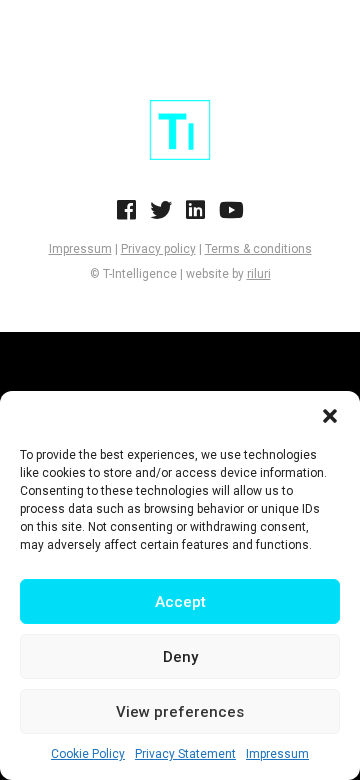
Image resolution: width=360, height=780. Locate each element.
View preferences (180, 712)
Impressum (277, 754)
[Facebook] (126, 216)
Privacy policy (158, 249)
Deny (180, 657)
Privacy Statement (185, 754)
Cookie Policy (88, 754)
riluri (259, 274)
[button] (330, 416)
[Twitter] (161, 216)
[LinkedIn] (195, 216)
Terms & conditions (258, 249)
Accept (180, 602)
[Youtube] (231, 216)
